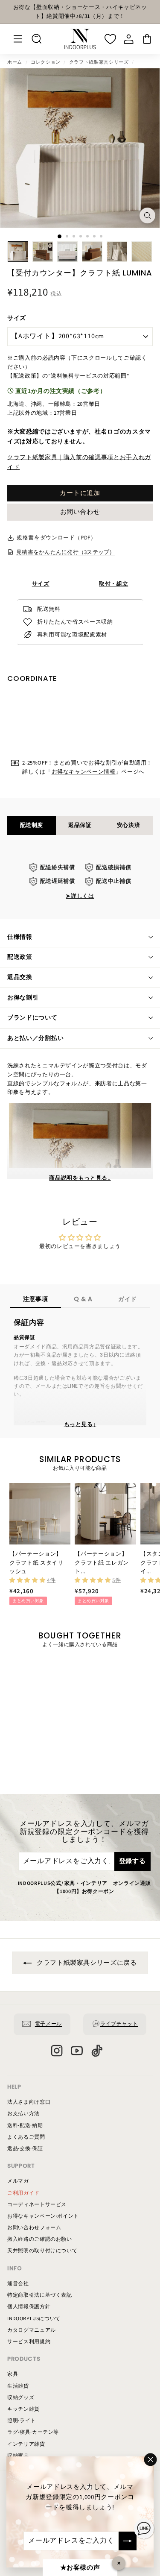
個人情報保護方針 (29, 2307)
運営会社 (18, 2284)
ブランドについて (32, 1018)
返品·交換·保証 (25, 2149)
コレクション (46, 62)
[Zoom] (147, 215)
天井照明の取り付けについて (42, 2251)
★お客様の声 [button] (80, 2568)
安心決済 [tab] (129, 825)
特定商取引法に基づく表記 (40, 2295)
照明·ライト (22, 2421)
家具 (13, 2374)
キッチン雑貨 (23, 2409)
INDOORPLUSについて (34, 2319)
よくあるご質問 (26, 2137)
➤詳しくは (80, 896)
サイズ (17, 318)
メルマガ (18, 2181)
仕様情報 (20, 937)
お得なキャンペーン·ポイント (43, 2216)
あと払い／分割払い (35, 1038)
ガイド (128, 1299)
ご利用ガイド (23, 2193)
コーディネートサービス (37, 2205)
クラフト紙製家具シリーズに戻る (86, 1963)
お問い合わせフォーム (34, 2228)
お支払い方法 (23, 2114)
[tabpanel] (80, 882)
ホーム (15, 62)
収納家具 (18, 2456)
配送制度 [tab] (32, 825)
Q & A (83, 1299)
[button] (28, 1580)
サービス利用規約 (29, 2342)
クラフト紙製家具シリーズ (99, 62)
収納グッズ (21, 2398)
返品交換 (20, 977)
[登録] (128, 2541)
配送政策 (20, 957)
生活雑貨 (18, 2386)
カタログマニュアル (32, 2330)
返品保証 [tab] (80, 825)
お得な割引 (23, 998)
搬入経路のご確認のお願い (40, 2239)
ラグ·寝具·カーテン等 (33, 2432)
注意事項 (36, 1299)
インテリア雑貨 (26, 2444)
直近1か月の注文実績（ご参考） (60, 391)
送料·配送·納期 (25, 2126)
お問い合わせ (80, 512)
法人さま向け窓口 (29, 2102)
